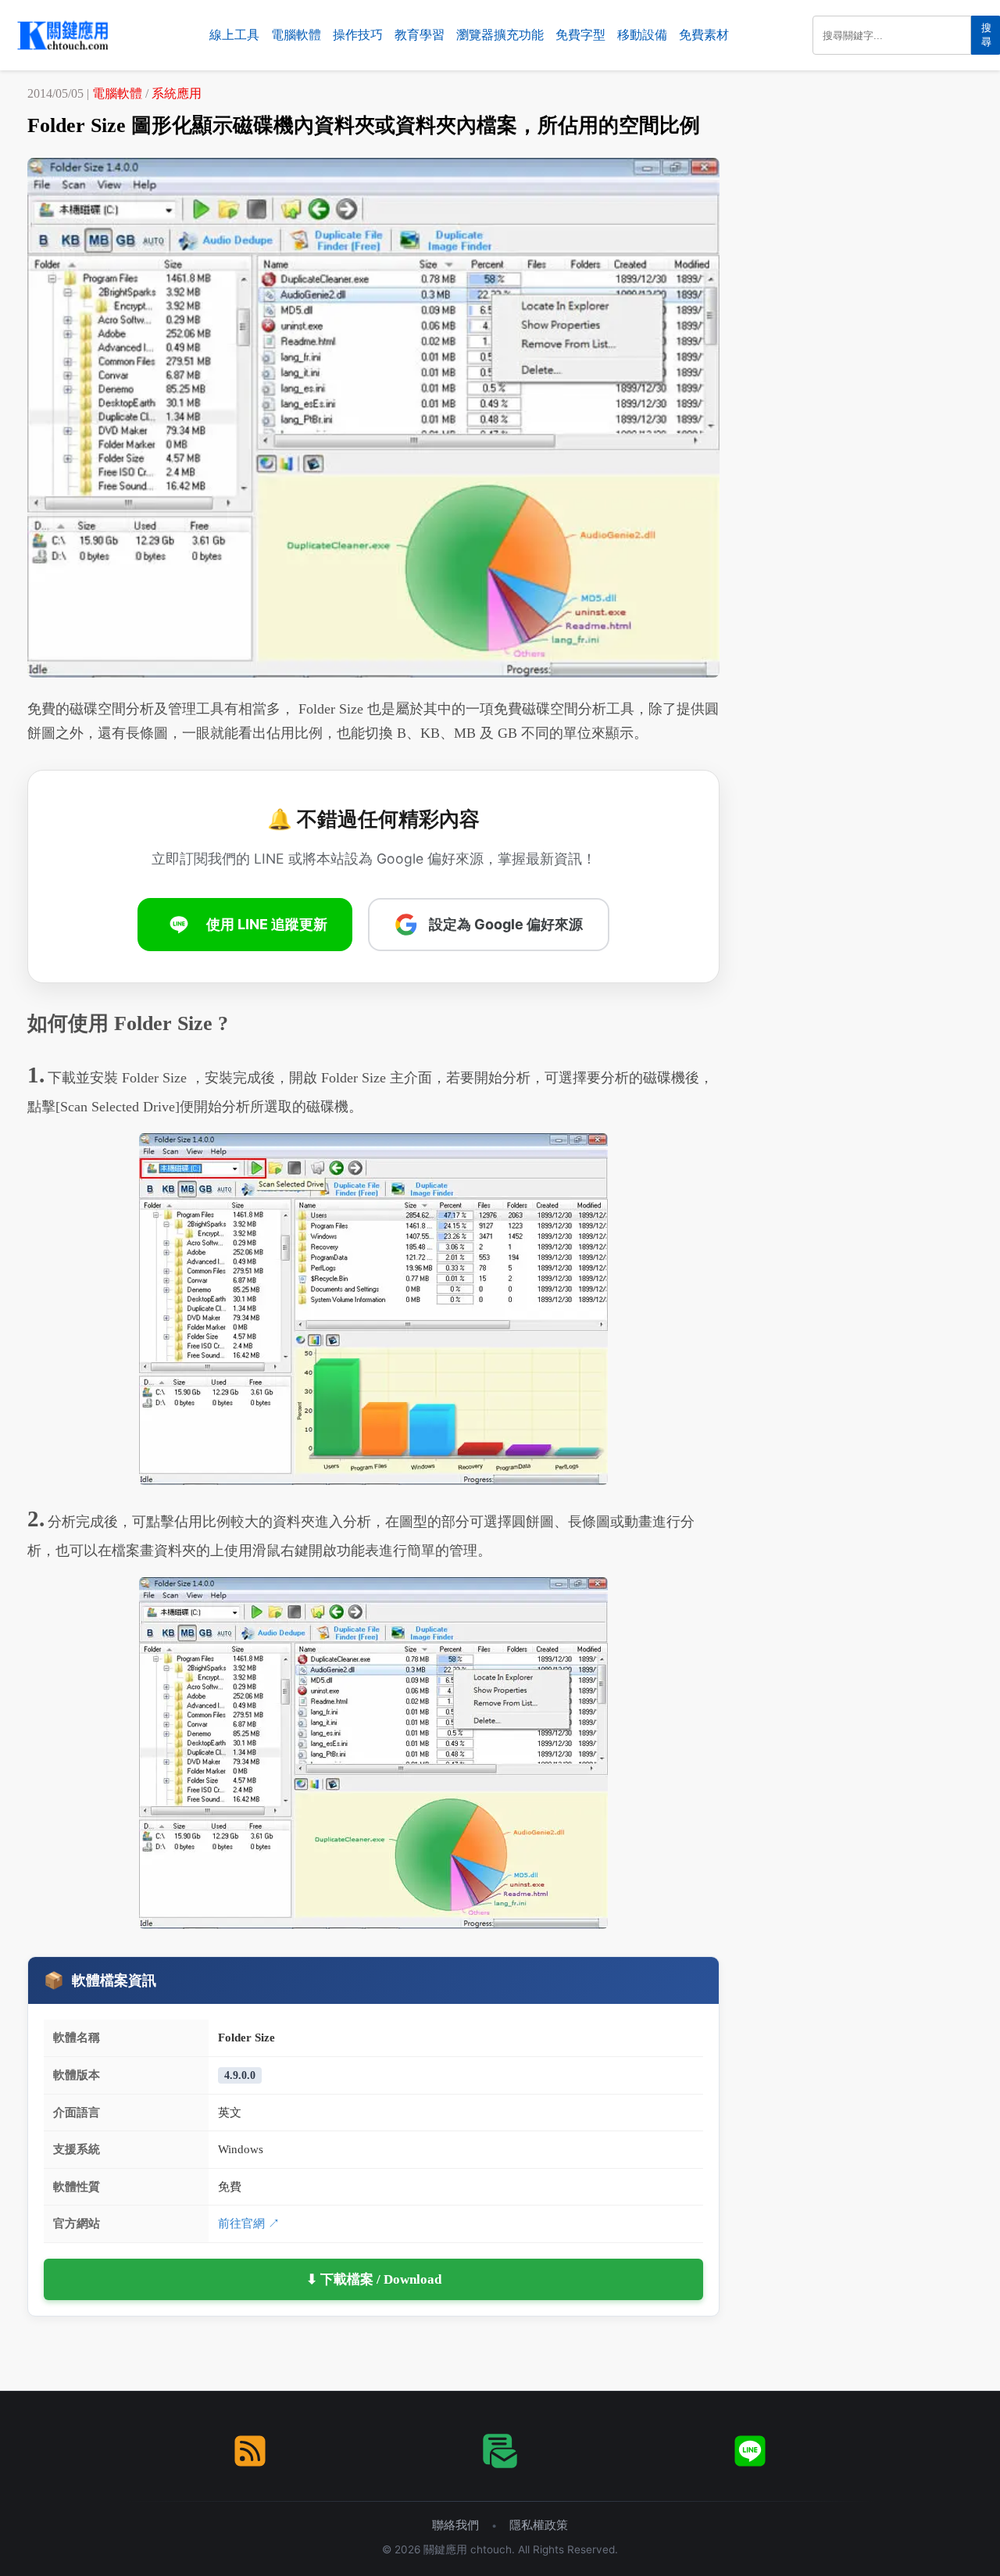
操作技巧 (358, 35)
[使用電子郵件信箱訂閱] (500, 2451)
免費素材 (704, 35)
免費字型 (580, 35)
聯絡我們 (455, 2525)
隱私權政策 (539, 2525)
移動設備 (642, 35)
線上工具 (234, 35)
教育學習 (420, 35)
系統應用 (177, 93)
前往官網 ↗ (249, 2223)
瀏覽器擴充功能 (500, 35)
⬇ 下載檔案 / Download (374, 2279)
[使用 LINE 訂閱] (750, 2451)
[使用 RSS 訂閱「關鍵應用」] (250, 2451)
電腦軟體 (296, 35)
